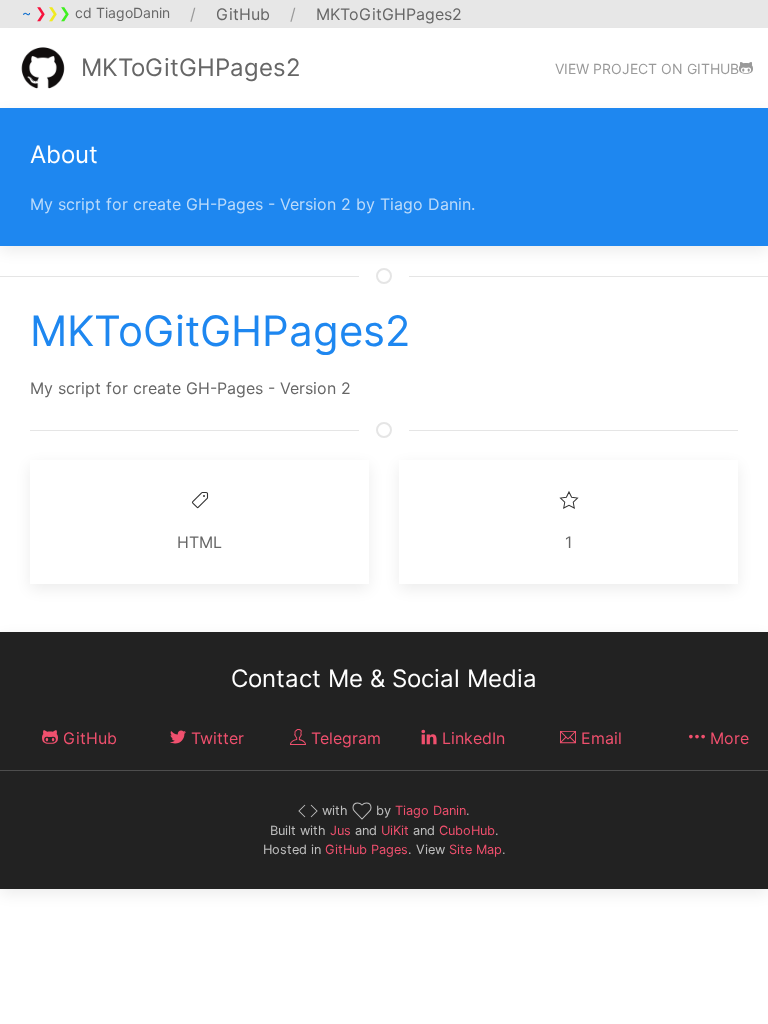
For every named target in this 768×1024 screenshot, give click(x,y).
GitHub (87, 738)
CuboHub (467, 830)
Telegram (343, 738)
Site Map (475, 849)
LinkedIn (471, 738)
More (727, 738)
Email (599, 738)
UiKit (395, 830)
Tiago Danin (430, 810)
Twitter (215, 738)
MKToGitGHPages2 (191, 67)
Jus (340, 830)
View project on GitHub (647, 68)
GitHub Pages (366, 849)
